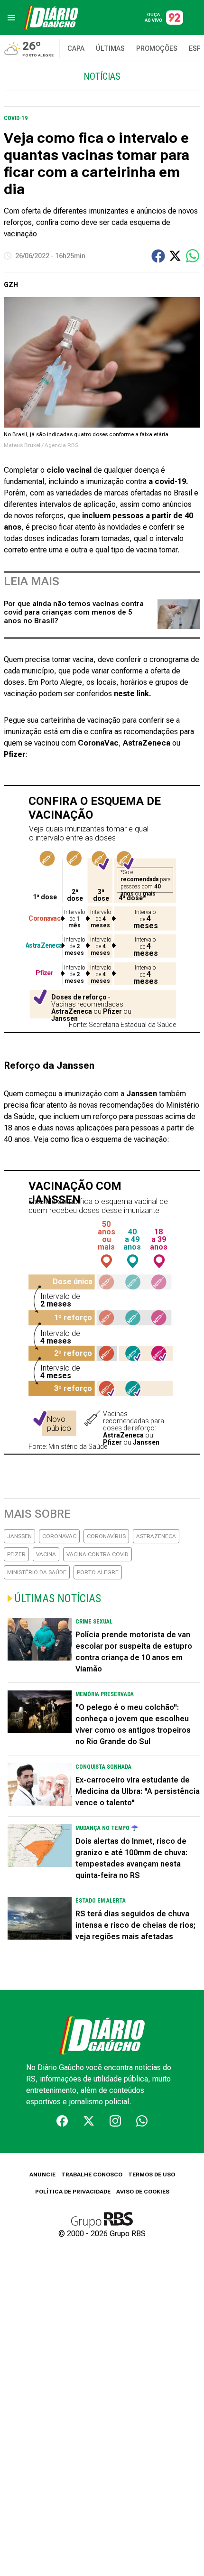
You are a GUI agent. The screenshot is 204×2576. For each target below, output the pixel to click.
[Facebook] (62, 2121)
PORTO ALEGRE (98, 1572)
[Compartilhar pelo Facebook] (158, 256)
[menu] (11, 18)
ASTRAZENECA (156, 1536)
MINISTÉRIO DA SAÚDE (37, 1572)
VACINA (46, 1554)
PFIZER (16, 1554)
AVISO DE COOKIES (143, 2192)
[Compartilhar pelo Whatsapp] (193, 256)
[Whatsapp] (142, 2121)
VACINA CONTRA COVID (97, 1554)
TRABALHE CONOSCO (92, 2175)
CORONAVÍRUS (106, 1536)
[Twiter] (89, 2121)
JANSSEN (19, 1536)
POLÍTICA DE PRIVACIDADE (73, 2192)
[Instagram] (115, 2121)
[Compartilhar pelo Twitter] (175, 256)
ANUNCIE (42, 2175)
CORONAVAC (59, 1536)
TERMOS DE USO (152, 2175)
